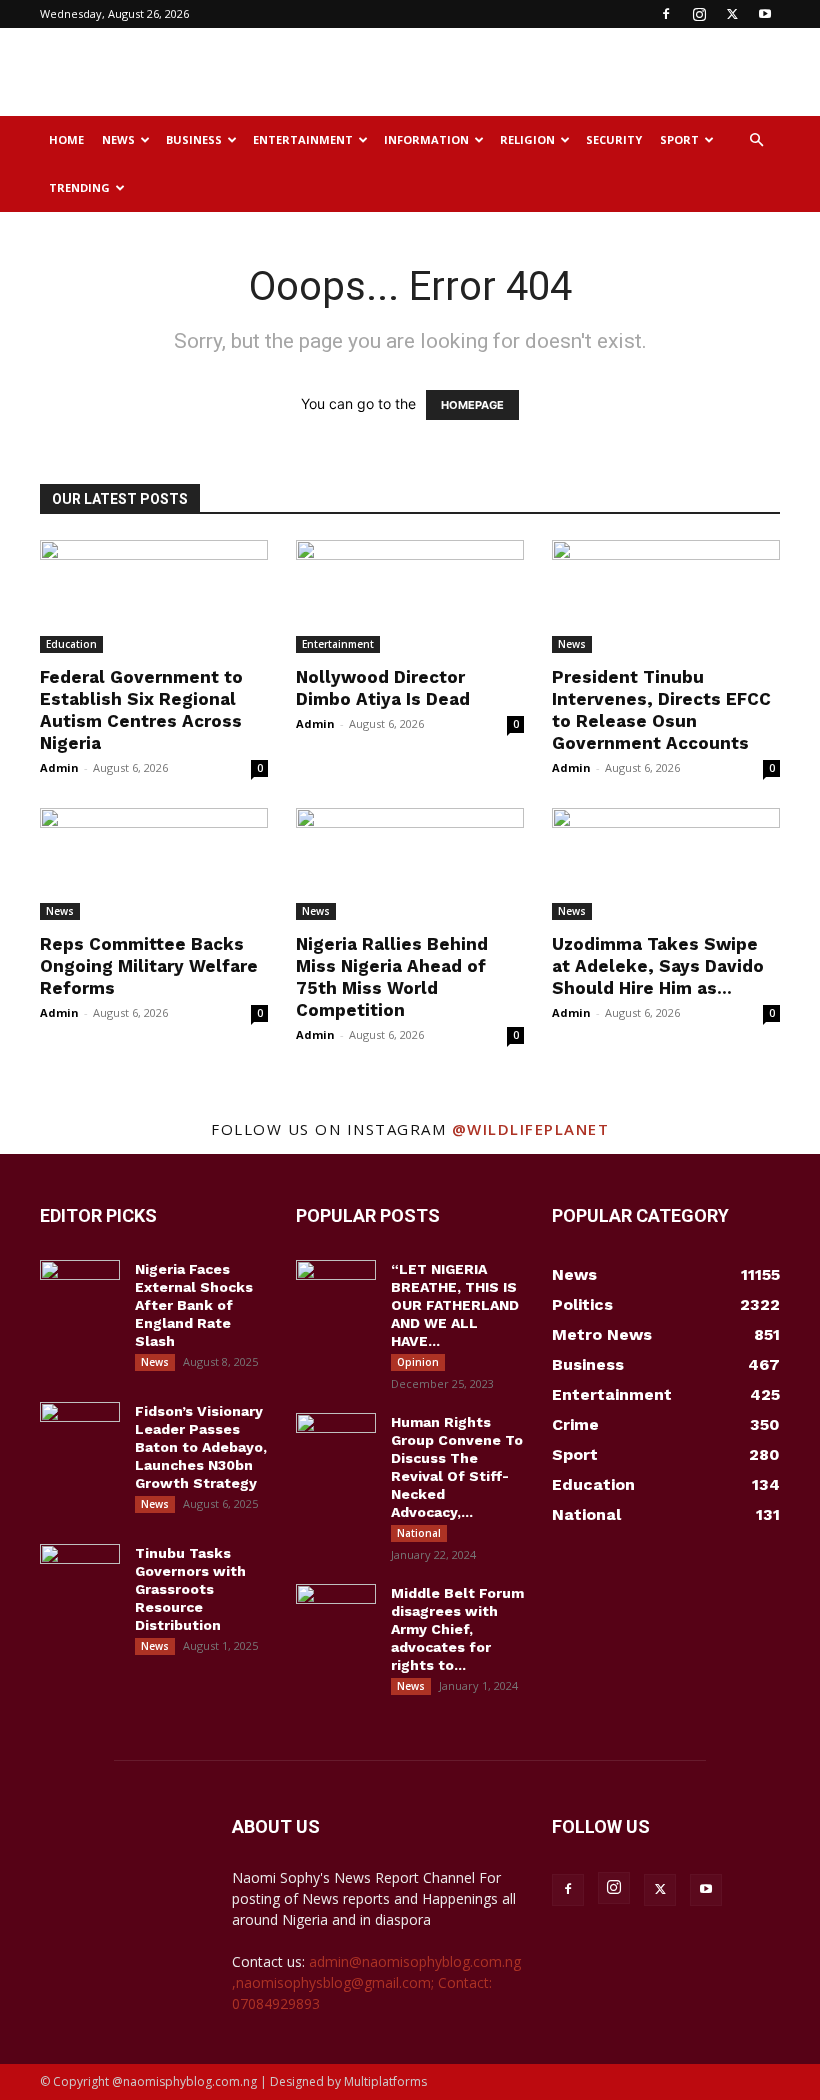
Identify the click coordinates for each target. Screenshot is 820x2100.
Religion (527, 139)
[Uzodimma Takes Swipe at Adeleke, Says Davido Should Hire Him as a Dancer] (666, 864)
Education (71, 644)
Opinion (418, 1362)
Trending (79, 187)
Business (194, 139)
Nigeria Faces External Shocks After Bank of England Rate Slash (194, 1305)
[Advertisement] (545, 72)
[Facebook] (666, 14)
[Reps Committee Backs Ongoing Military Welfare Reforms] (154, 864)
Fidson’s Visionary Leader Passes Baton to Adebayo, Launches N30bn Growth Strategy (201, 1447)
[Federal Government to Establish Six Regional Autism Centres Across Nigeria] (154, 596)
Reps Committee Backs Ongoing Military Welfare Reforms (149, 966)
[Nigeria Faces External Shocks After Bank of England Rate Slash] (80, 1288)
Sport (679, 139)
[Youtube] (765, 14)
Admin (59, 767)
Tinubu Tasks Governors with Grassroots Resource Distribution (190, 1589)
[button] (756, 140)
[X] (732, 14)
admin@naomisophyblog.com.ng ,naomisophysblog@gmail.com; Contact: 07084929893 (376, 1982)
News (118, 139)
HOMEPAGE (472, 405)
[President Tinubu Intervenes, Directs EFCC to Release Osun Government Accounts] (666, 596)
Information (426, 139)
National (419, 1533)
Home (66, 139)
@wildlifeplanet (531, 1129)
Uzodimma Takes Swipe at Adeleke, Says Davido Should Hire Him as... (658, 966)
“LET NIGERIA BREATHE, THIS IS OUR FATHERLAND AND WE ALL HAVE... (455, 1305)
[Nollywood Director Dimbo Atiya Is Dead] (410, 596)
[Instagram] (699, 14)
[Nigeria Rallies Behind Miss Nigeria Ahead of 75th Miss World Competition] (410, 864)
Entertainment (303, 139)
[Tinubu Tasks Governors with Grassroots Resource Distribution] (80, 1572)
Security (614, 139)
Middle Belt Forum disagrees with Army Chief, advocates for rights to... (457, 1629)
